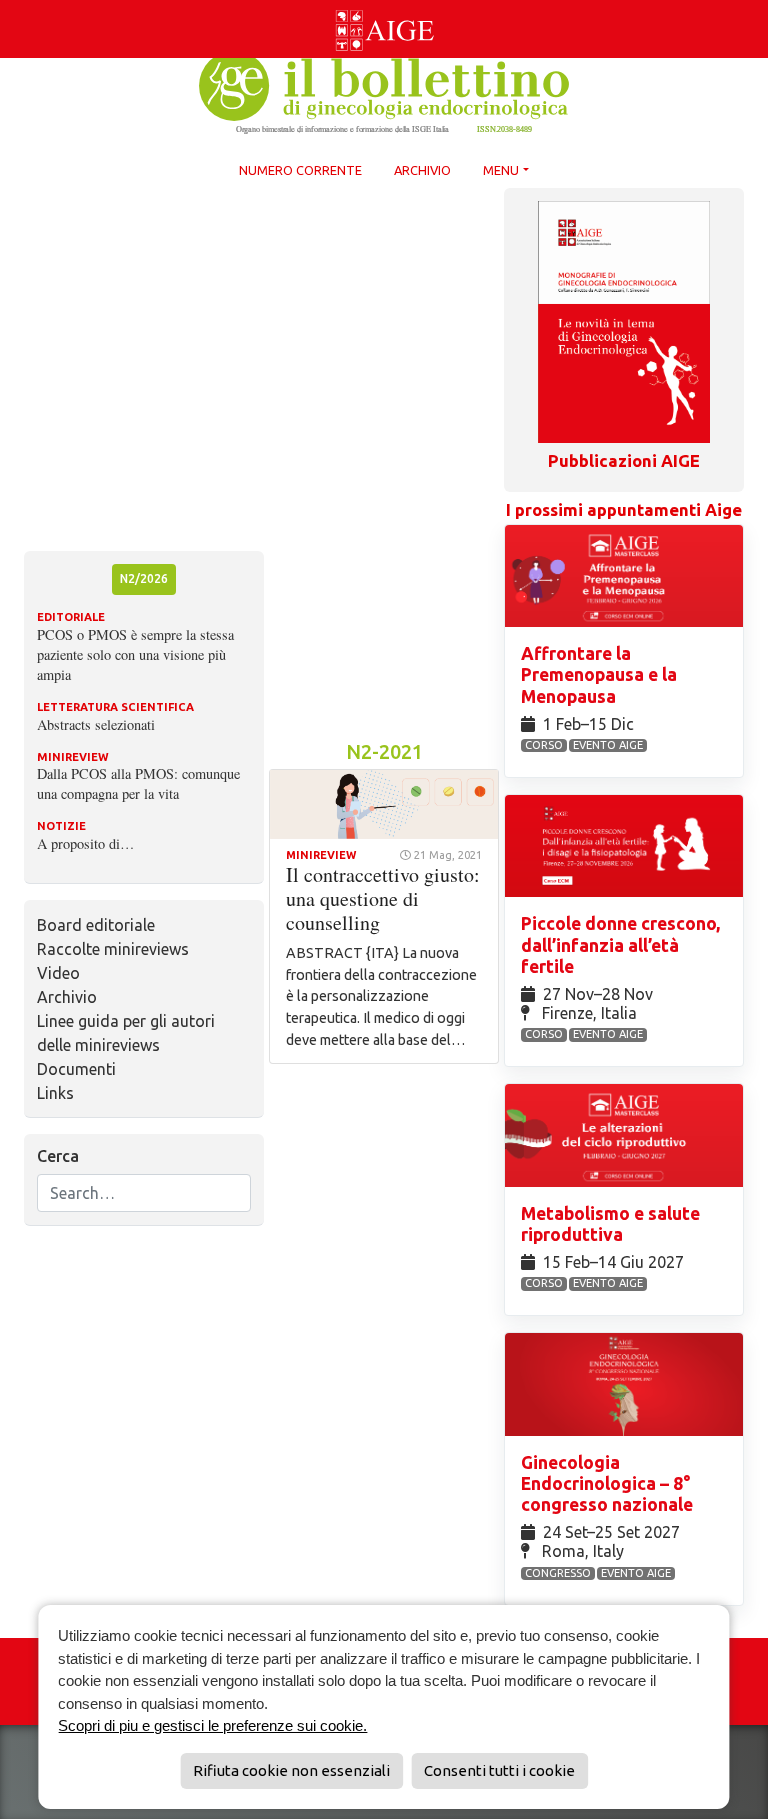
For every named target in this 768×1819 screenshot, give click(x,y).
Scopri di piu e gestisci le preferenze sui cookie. (212, 1725)
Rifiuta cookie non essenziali (291, 1770)
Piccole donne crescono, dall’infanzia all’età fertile (620, 944)
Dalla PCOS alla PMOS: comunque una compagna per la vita (138, 783)
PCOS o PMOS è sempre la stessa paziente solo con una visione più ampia (135, 654)
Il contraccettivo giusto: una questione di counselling (383, 898)
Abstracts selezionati (96, 724)
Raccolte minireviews (113, 949)
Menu (501, 170)
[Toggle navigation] (12, 4)
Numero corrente (300, 170)
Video (58, 973)
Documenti (76, 1069)
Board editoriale (96, 925)
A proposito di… (85, 843)
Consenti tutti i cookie (499, 1770)
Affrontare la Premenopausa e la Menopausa (599, 674)
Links (55, 1093)
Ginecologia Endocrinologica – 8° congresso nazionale (609, 1483)
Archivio (422, 170)
